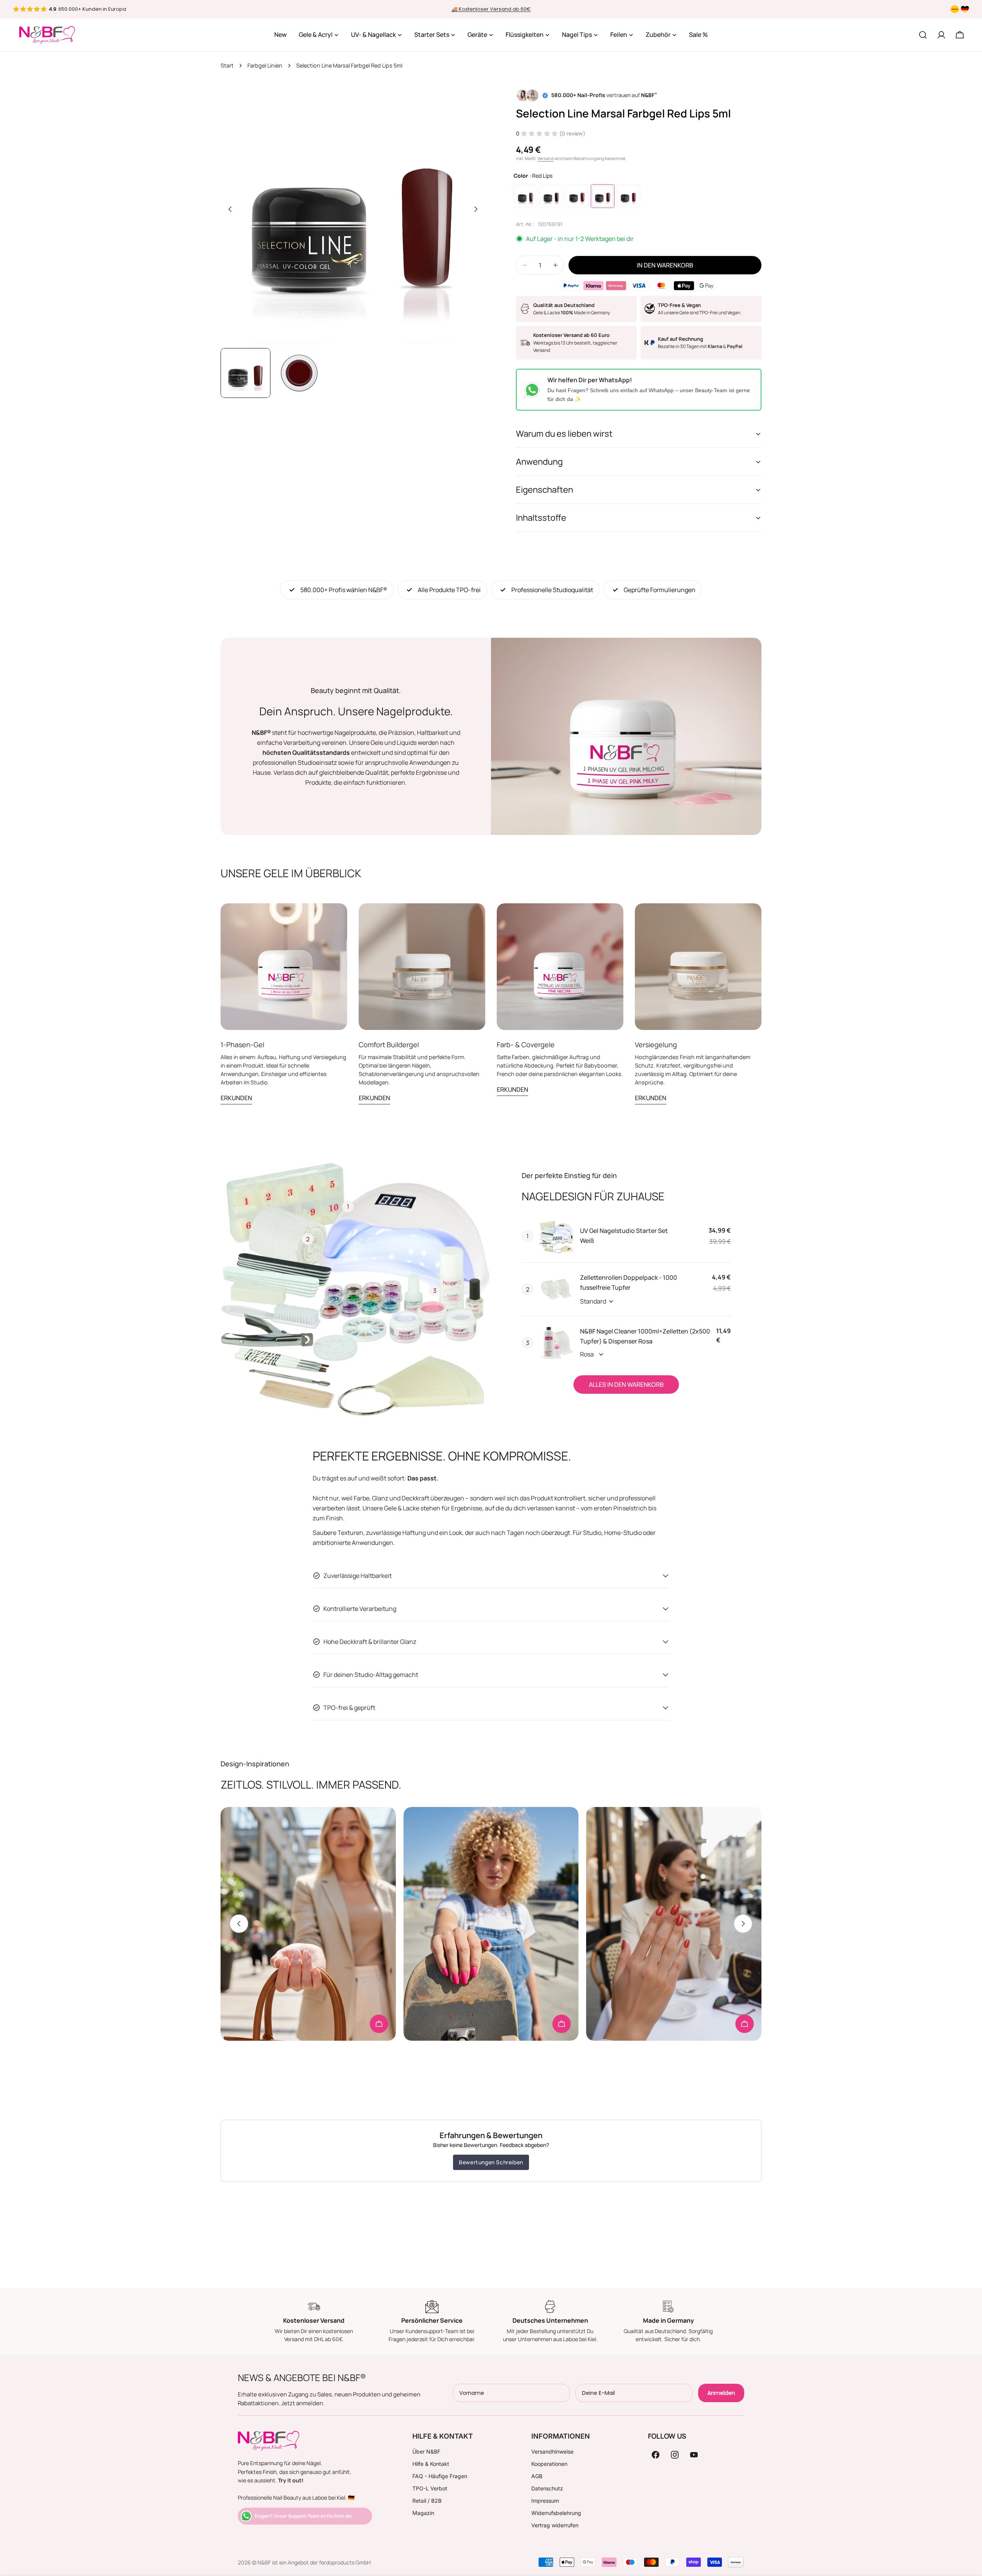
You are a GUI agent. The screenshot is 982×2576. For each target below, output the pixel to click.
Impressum (545, 2501)
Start (227, 65)
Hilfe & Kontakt (431, 2464)
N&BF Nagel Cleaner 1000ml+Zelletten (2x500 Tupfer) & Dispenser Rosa (645, 1336)
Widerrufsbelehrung (556, 2513)
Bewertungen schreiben (491, 2162)
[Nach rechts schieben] (476, 209)
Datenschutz (547, 2488)
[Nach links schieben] (230, 209)
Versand (545, 158)
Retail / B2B (427, 2501)
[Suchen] (923, 35)
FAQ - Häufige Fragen (440, 2476)
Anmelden (721, 2393)
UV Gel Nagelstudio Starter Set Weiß (624, 1236)
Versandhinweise (552, 2451)
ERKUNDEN (236, 1098)
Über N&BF (426, 2451)
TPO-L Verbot (430, 2488)
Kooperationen (549, 2464)
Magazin (423, 2513)
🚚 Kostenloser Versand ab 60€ (491, 9)
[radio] (526, 196)
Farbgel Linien (265, 65)
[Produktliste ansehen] (379, 2024)
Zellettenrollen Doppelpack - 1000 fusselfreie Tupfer (629, 1282)
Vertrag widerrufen (555, 2525)
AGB (537, 2476)
